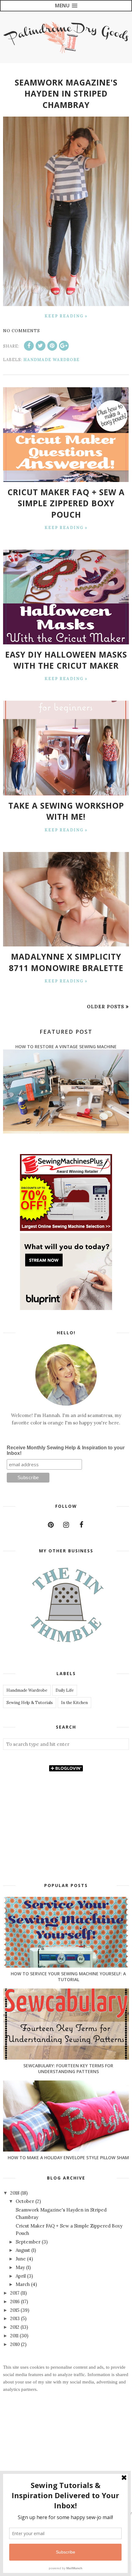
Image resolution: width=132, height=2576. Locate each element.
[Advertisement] (66, 2465)
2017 (15, 2293)
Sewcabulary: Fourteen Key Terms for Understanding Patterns (68, 2068)
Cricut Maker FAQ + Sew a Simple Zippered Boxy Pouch (66, 503)
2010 (16, 2344)
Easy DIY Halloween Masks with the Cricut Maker (66, 660)
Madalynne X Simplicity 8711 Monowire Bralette (66, 962)
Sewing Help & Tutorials (30, 1703)
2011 (15, 2336)
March (23, 2284)
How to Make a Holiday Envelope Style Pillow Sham (68, 2158)
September (29, 2242)
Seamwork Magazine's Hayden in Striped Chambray (66, 94)
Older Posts (106, 1007)
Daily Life (65, 1690)
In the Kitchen (74, 1703)
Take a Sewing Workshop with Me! (66, 811)
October (25, 2201)
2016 (16, 2301)
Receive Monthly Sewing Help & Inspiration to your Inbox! (66, 1450)
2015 (15, 2310)
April (21, 2276)
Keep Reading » (66, 316)
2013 (16, 2318)
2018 (15, 2193)
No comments (21, 331)
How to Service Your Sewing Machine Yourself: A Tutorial (68, 1977)
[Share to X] (41, 346)
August (23, 2250)
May (21, 2267)
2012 (15, 2327)
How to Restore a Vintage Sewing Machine (66, 1047)
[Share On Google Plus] (64, 346)
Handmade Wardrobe (51, 360)
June (21, 2259)
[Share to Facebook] (29, 346)
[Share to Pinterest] (52, 346)
